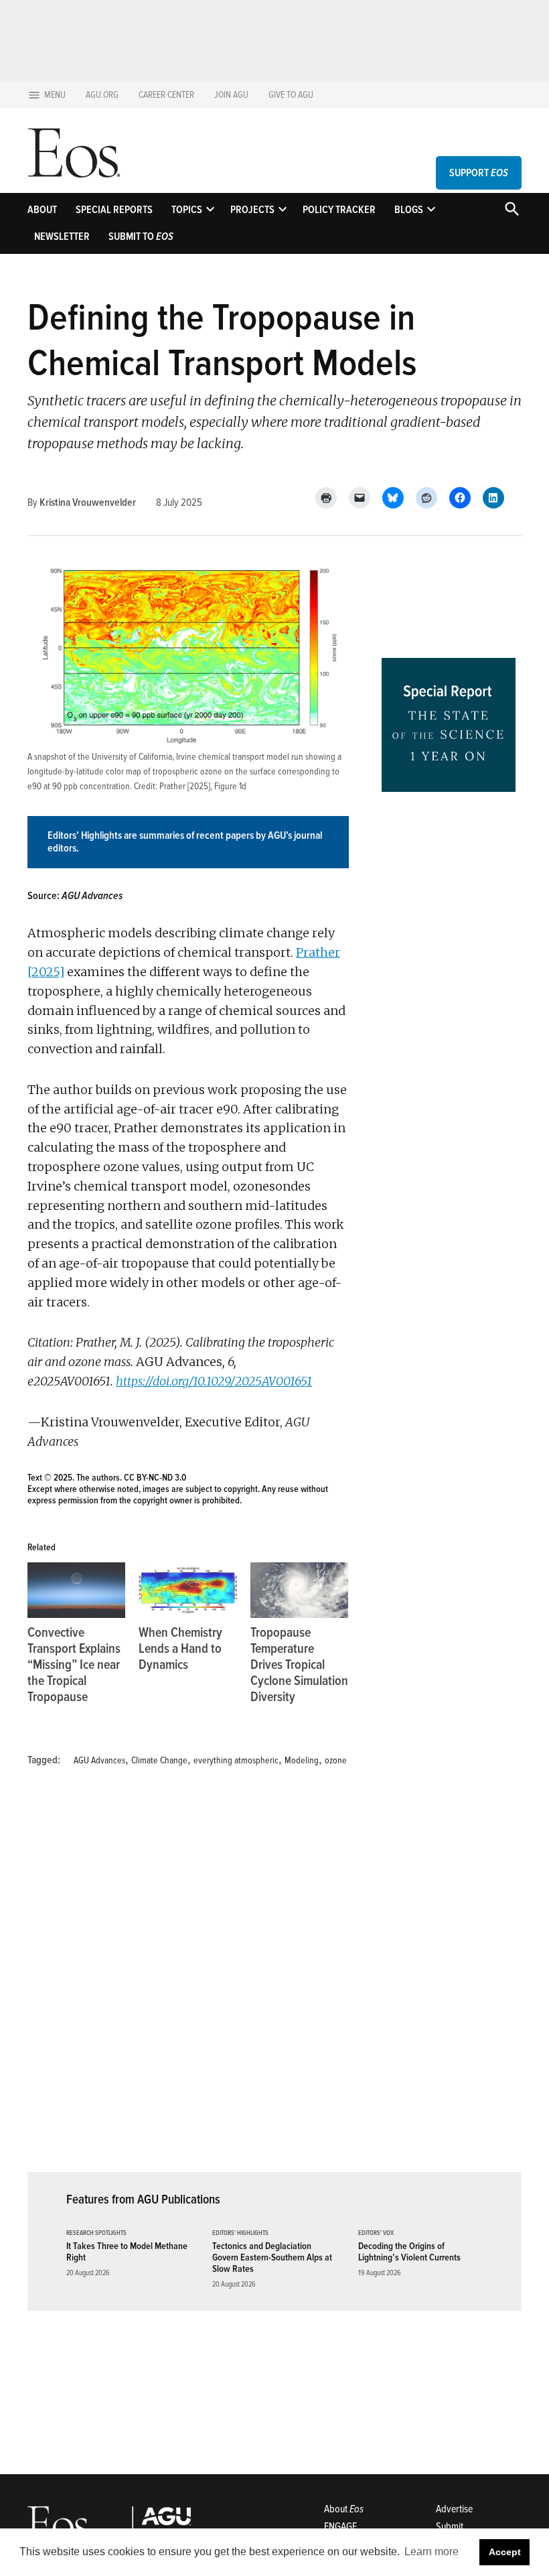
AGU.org (102, 95)
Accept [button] (505, 2552)
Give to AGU (291, 95)
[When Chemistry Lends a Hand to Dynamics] (187, 1590)
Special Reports (114, 210)
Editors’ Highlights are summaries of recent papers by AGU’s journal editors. (185, 842)
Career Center (166, 95)
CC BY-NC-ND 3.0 (155, 1478)
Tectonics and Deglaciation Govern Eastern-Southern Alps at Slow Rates (272, 2258)
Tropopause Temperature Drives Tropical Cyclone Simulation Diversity (299, 1665)
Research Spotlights (96, 2233)
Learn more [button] (432, 2552)
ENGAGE (340, 2526)
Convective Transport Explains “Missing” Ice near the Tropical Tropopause (74, 1665)
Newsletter (62, 236)
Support (479, 173)
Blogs (409, 210)
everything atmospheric (236, 1760)
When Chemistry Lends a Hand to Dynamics (180, 1649)
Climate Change (159, 1760)
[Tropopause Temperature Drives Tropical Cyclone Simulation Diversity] (299, 1590)
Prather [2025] (185, 786)
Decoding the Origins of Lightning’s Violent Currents (409, 2252)
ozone (336, 1760)
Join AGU (231, 95)
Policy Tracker (339, 210)
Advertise (454, 2509)
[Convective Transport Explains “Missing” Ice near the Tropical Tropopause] (76, 1590)
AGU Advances (99, 1760)
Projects (252, 210)
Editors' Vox (376, 2233)
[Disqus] (188, 1978)
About (42, 210)
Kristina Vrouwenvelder (88, 502)
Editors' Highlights (240, 2233)
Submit (450, 2526)
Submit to (141, 236)
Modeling (302, 1760)
